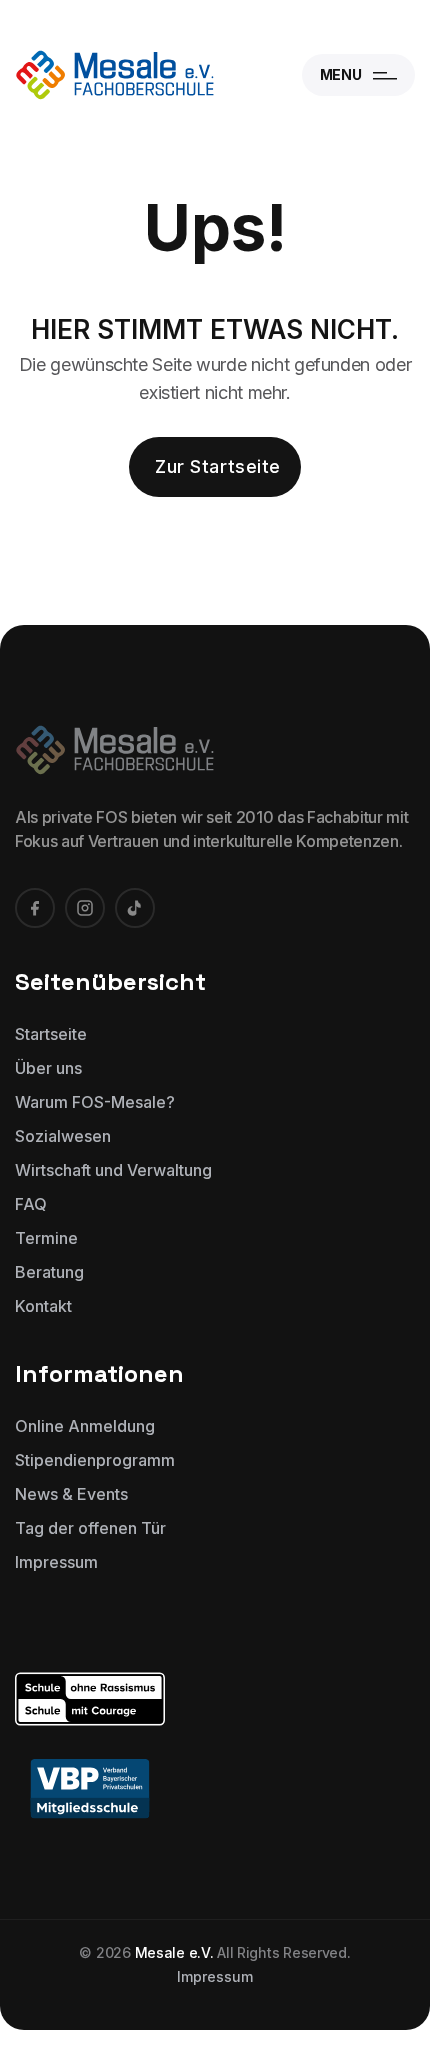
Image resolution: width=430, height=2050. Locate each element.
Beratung (49, 1272)
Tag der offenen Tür (90, 1528)
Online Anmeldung (85, 1426)
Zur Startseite (218, 466)
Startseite (51, 1034)
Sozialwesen (63, 1136)
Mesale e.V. (174, 1952)
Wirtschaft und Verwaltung (113, 1170)
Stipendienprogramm (95, 1460)
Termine (46, 1238)
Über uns (48, 1068)
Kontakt (43, 1306)
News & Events (71, 1494)
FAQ (31, 1204)
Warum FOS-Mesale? (95, 1102)
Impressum (56, 1562)
